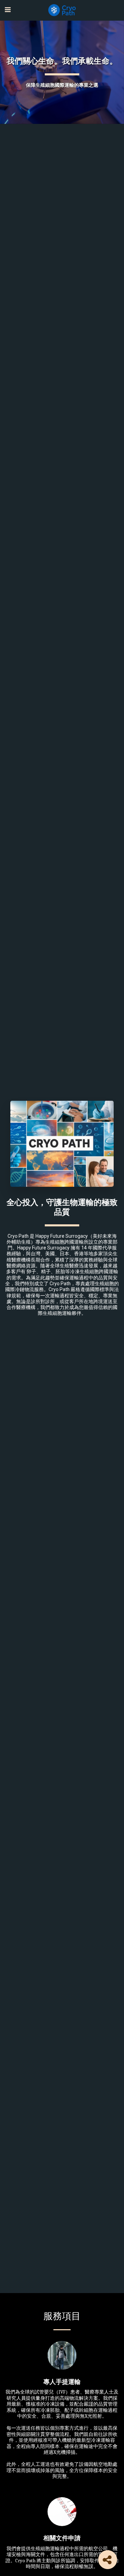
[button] (8, 10)
